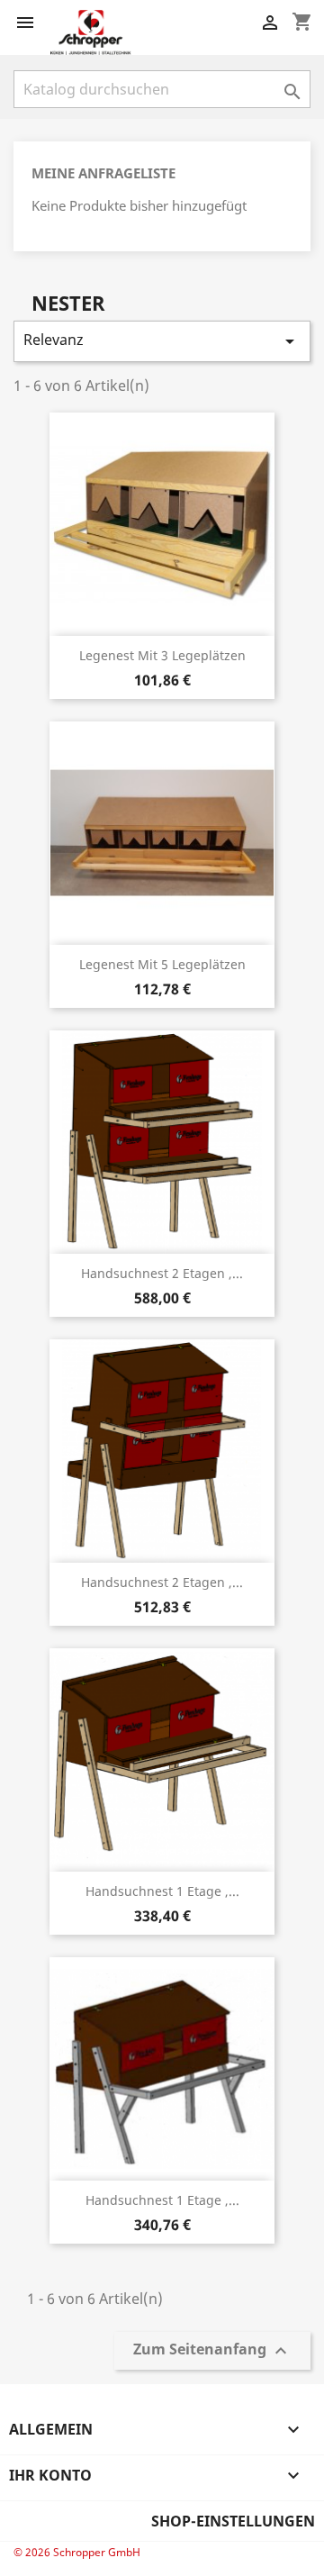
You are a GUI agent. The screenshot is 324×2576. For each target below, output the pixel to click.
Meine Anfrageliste (103, 173)
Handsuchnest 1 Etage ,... (162, 1891)
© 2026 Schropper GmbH (77, 2552)
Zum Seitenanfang (212, 2351)
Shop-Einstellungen (233, 2521)
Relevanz (162, 341)
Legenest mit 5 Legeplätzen (162, 964)
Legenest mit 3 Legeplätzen (162, 655)
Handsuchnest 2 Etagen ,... (162, 1273)
